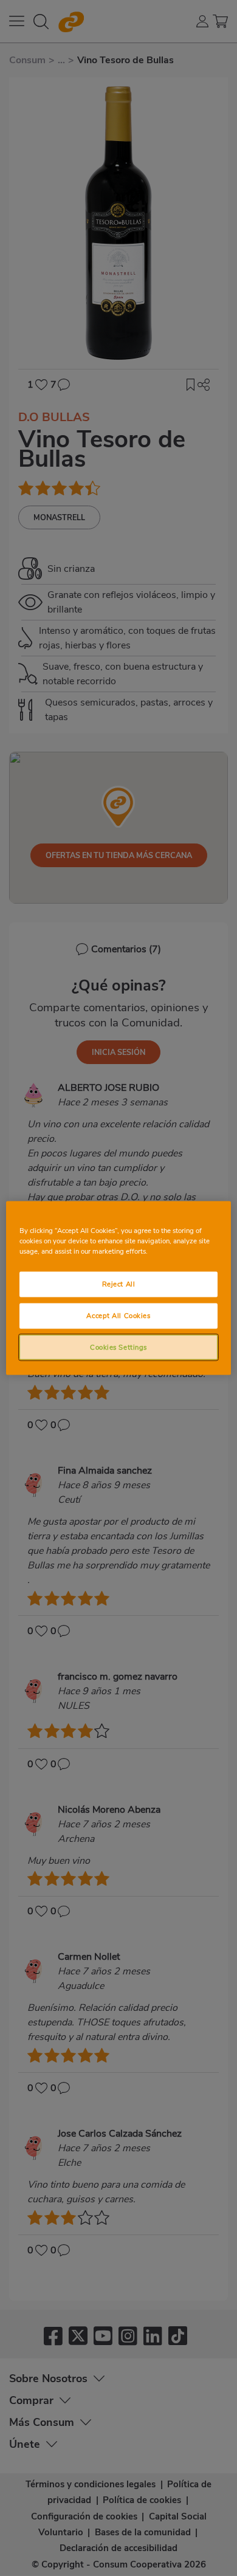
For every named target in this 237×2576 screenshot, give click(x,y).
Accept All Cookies (118, 1315)
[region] (119, 1288)
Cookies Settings (118, 1347)
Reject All (119, 1283)
